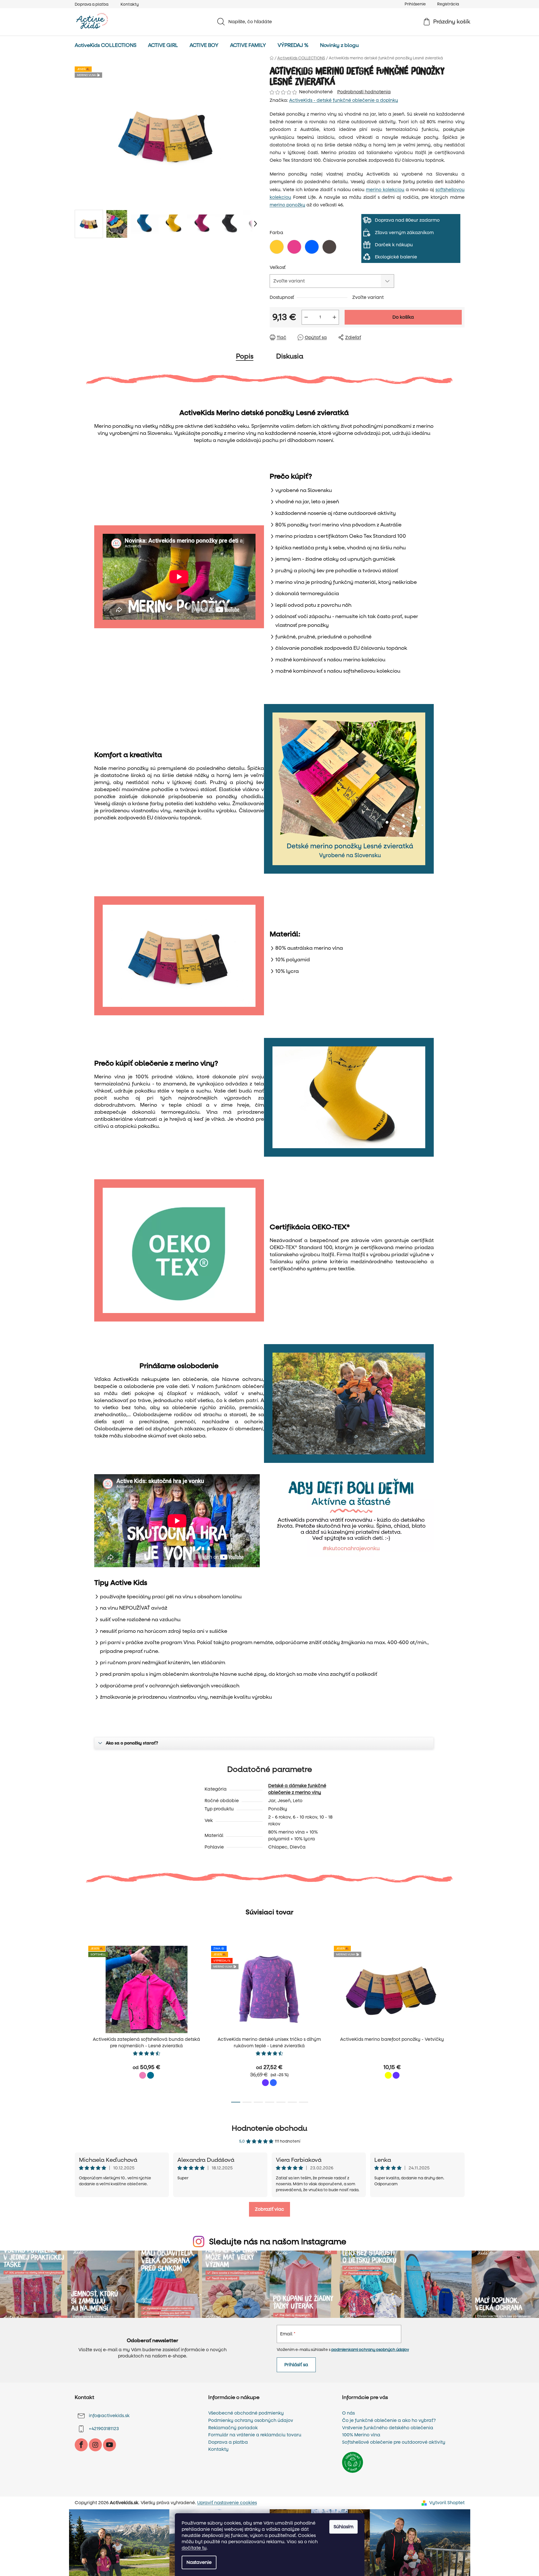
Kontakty (130, 4)
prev (79, 2022)
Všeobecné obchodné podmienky (246, 2413)
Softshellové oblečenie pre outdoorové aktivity (394, 2442)
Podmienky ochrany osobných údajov (251, 2420)
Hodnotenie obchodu (269, 2128)
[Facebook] (81, 2445)
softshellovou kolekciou (372, 671)
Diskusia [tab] (290, 356)
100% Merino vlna (361, 2435)
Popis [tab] (245, 356)
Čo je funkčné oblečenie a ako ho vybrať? (389, 2420)
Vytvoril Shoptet (447, 2503)
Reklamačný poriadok (233, 2428)
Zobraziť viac (269, 2209)
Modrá (273, 2083)
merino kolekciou (385, 190)
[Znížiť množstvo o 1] (306, 317)
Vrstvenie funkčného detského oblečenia (388, 2428)
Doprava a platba (92, 4)
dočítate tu (194, 2548)
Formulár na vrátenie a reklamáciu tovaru (255, 2435)
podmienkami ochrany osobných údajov (370, 2350)
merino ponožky (287, 205)
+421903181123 (104, 2429)
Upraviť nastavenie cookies (227, 2503)
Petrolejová (151, 2075)
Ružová (143, 2075)
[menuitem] (106, 46)
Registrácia (448, 4)
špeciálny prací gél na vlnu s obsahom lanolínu (184, 1597)
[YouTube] (109, 2445)
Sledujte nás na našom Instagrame (278, 2242)
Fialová (265, 2083)
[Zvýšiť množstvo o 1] (334, 317)
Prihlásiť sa (296, 2365)
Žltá (388, 2075)
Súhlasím (343, 2527)
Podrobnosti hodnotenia (364, 92)
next (460, 2022)
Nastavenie (199, 2562)
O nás (348, 2413)
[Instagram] (95, 2445)
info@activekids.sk (109, 2416)
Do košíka (403, 317)
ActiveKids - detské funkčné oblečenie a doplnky (344, 100)
